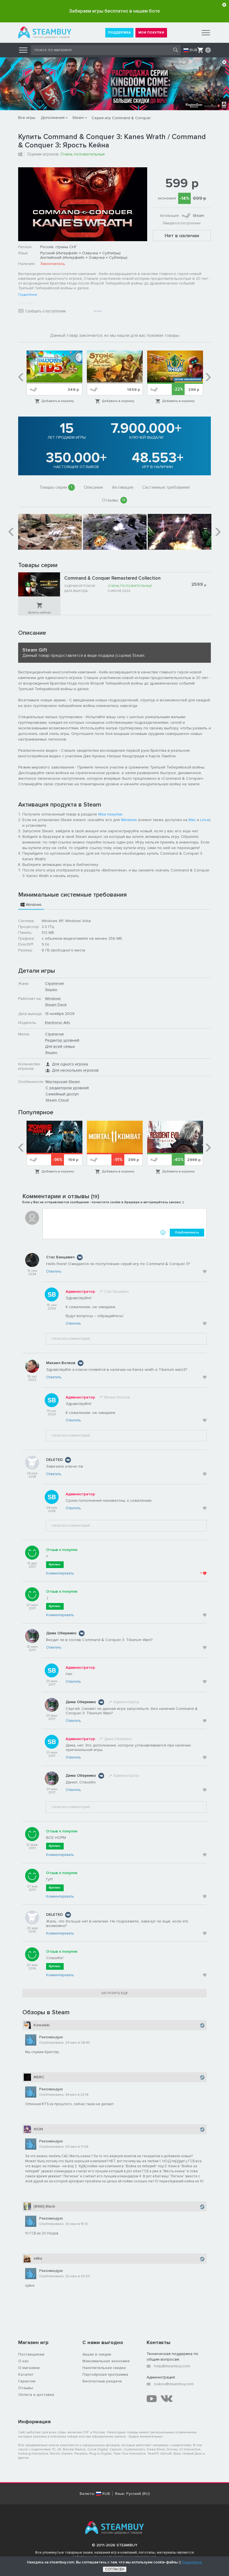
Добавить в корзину (58, 401)
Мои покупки (110, 814)
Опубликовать (187, 1232)
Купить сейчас (40, 613)
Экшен (51, 990)
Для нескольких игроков (75, 1070)
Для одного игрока (70, 1064)
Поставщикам (31, 2354)
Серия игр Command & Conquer (121, 118)
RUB (194, 50)
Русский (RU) (138, 2494)
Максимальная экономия (106, 2361)
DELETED (54, 1460)
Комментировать (60, 1573)
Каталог (26, 2374)
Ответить (54, 1271)
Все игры (27, 118)
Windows (129, 820)
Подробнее (28, 295)
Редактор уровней (62, 1040)
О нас (23, 2361)
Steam (78, 118)
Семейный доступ (62, 1094)
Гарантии (27, 2381)
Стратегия (54, 983)
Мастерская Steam (63, 1082)
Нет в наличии (182, 236)
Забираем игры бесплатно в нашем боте (115, 11)
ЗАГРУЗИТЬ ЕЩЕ (115, 1993)
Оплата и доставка (36, 2395)
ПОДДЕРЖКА (119, 33)
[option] (54, 377)
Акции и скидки (97, 2354)
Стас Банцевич (60, 1257)
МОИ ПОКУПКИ (151, 33)
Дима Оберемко (61, 1633)
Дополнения (53, 118)
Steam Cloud (57, 1100)
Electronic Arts (58, 1023)
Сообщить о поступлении (46, 311)
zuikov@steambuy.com (174, 2384)
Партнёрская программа (105, 2374)
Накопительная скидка (104, 2368)
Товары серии (56, 487)
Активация (123, 487)
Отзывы (114, 500)
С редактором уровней (67, 1088)
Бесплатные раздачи (102, 2381)
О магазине (29, 2368)
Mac (192, 820)
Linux (205, 820)
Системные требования (166, 487)
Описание (93, 487)
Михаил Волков (61, 1363)
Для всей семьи (60, 1046)
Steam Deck (56, 1005)
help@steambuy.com (172, 2366)
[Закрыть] (224, 5)
